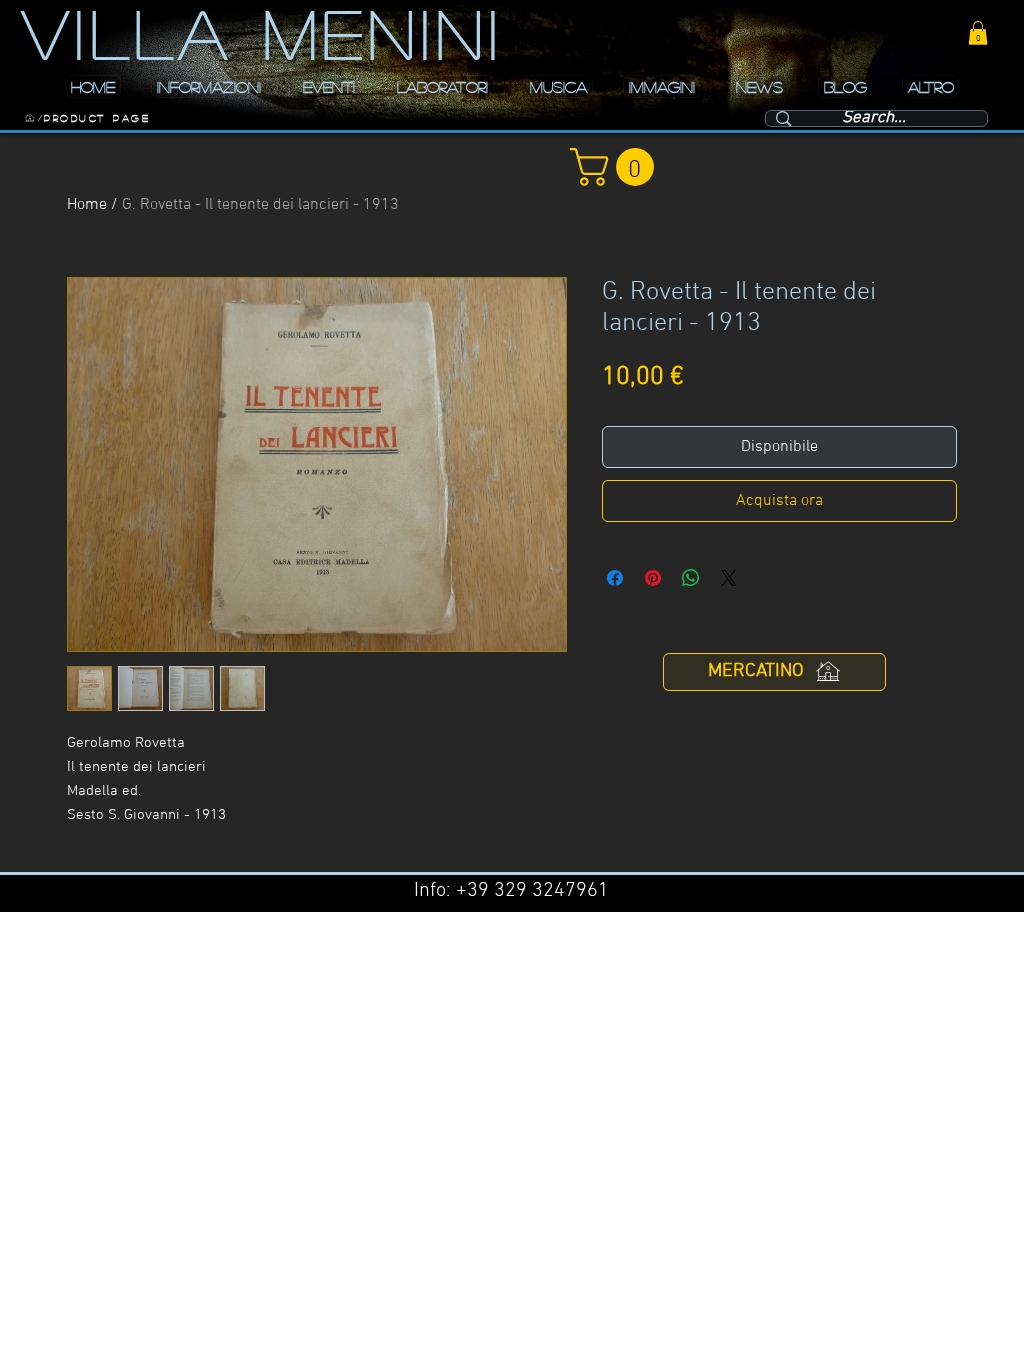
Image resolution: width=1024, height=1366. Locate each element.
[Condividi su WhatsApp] (691, 578)
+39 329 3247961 (532, 891)
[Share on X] (729, 578)
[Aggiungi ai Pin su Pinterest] (653, 578)
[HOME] (30, 118)
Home (87, 205)
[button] (978, 33)
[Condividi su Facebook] (615, 578)
